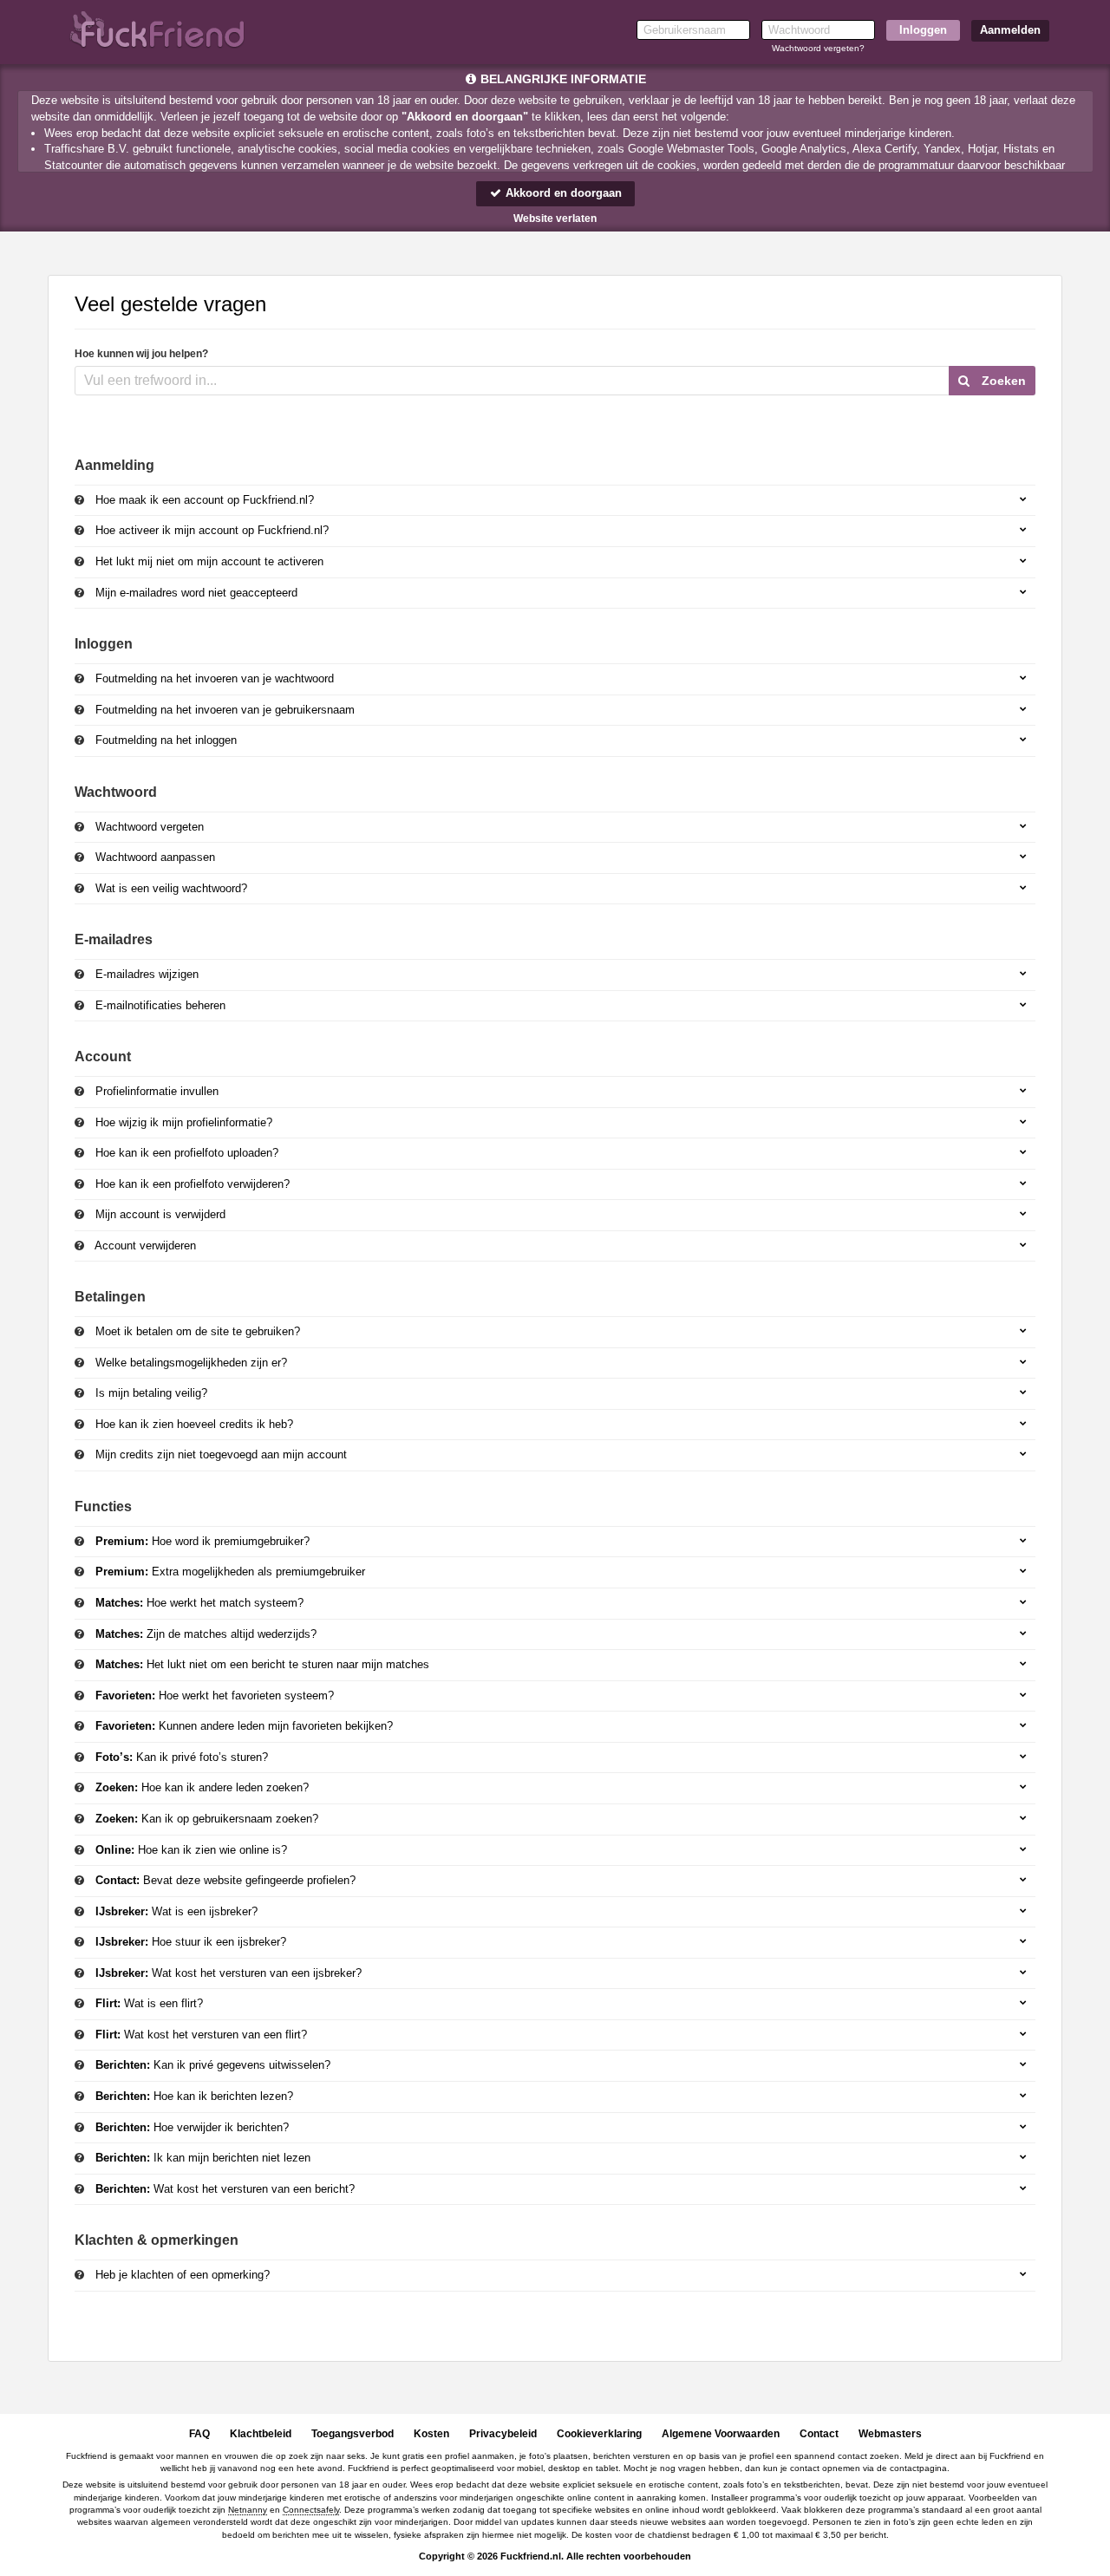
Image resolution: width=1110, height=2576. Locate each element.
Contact (819, 2434)
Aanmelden (1010, 30)
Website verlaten (555, 218)
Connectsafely (311, 2510)
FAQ (199, 2434)
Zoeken (1002, 381)
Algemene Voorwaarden (721, 2434)
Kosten (431, 2434)
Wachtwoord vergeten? (818, 48)
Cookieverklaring (599, 2434)
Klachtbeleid (261, 2434)
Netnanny (248, 2510)
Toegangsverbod (353, 2434)
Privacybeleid (503, 2434)
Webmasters (890, 2434)
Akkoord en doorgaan (562, 193)
